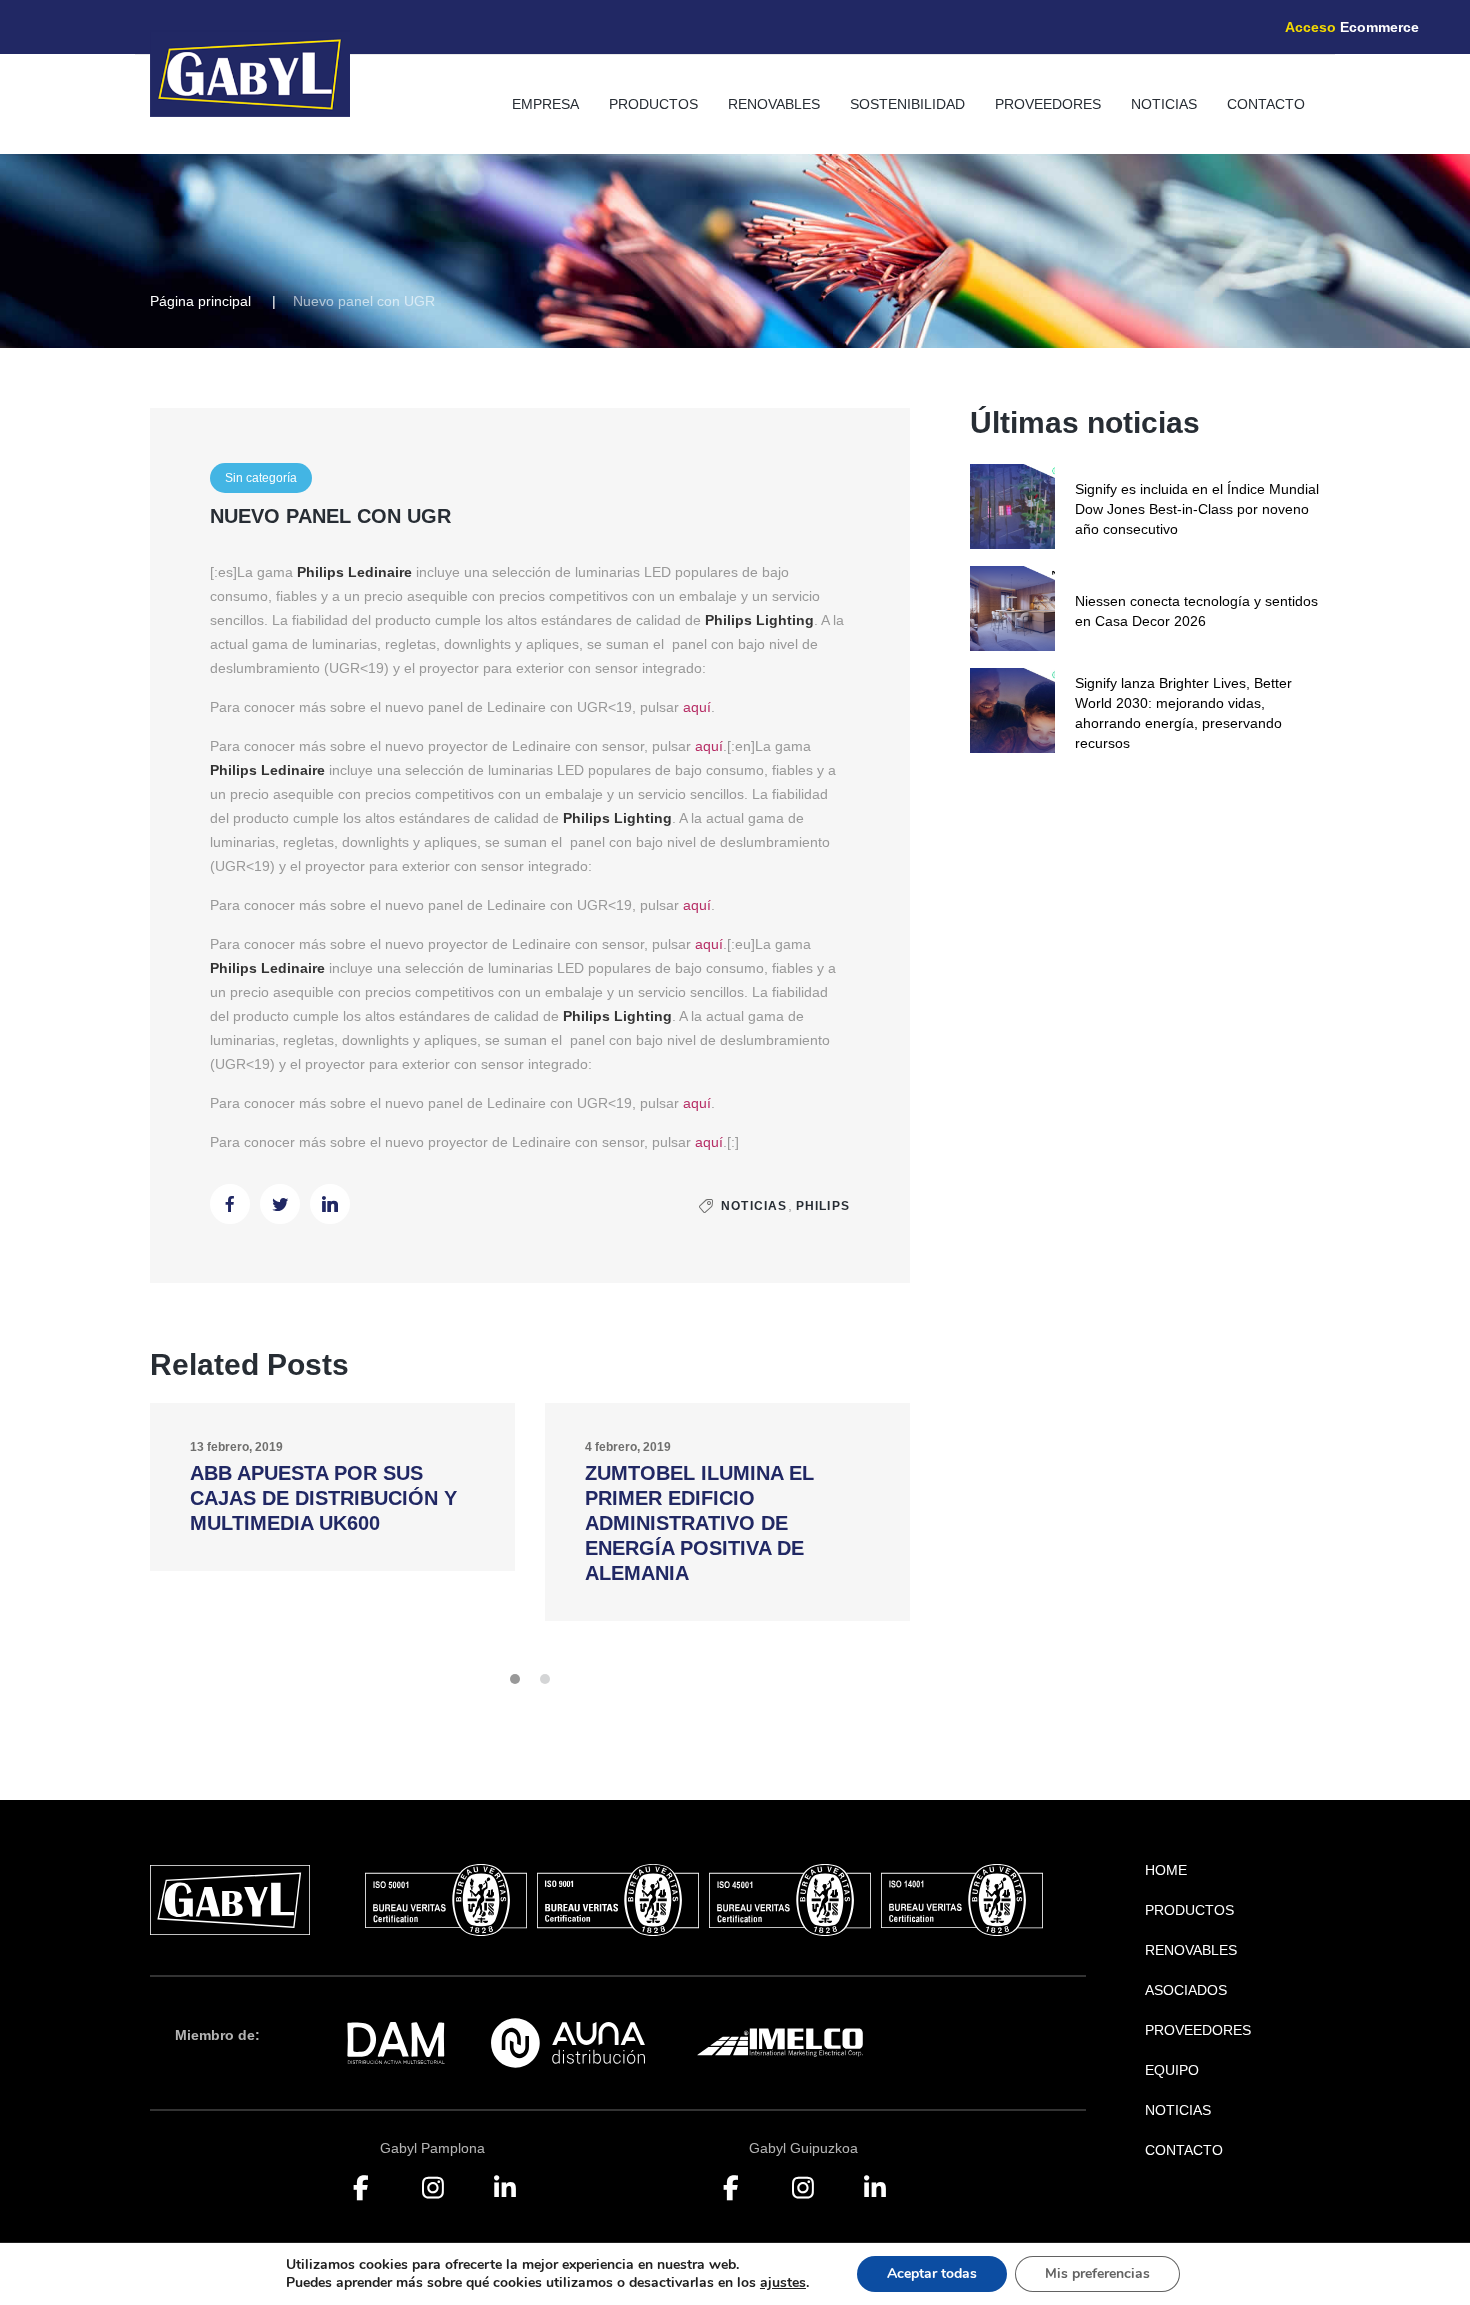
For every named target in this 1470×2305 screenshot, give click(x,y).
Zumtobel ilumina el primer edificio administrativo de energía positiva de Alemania (699, 1523)
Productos (653, 104)
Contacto (1266, 104)
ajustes (783, 2283)
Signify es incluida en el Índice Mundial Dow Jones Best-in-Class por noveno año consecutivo (1197, 509)
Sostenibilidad (907, 104)
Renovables (774, 104)
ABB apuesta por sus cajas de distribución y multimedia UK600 (323, 1498)
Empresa (545, 104)
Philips (823, 1206)
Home (1166, 1870)
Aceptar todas (932, 2273)
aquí (697, 707)
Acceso (1352, 27)
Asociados (1186, 1990)
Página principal (200, 301)
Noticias (1164, 104)
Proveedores (1048, 104)
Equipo (1172, 2070)
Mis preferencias (1097, 2273)
